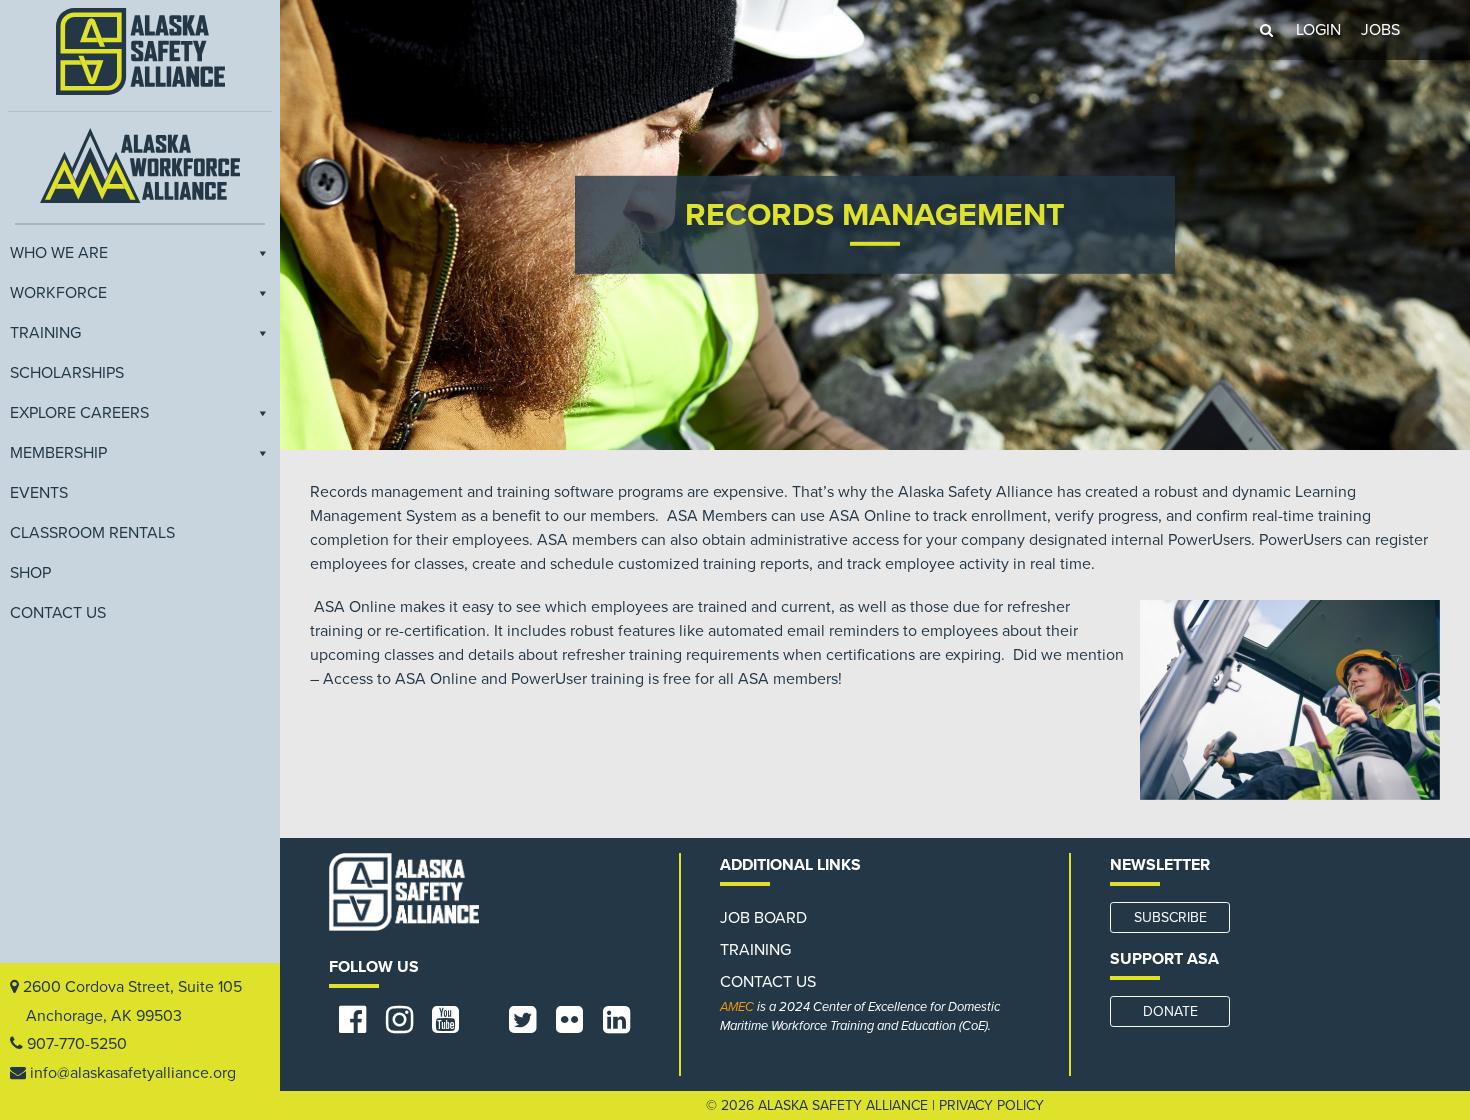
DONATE (1170, 1011)
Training (45, 333)
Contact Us (58, 613)
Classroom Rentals (92, 533)
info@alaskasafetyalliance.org (133, 1073)
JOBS (1380, 30)
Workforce (58, 293)
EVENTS (39, 493)
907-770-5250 (77, 1044)
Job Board (763, 918)
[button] (1266, 30)
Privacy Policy (991, 1105)
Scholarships (67, 373)
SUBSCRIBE (1170, 917)
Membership (58, 453)
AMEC (737, 1007)
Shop (30, 573)
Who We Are (59, 253)
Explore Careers (79, 413)
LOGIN (1318, 30)
